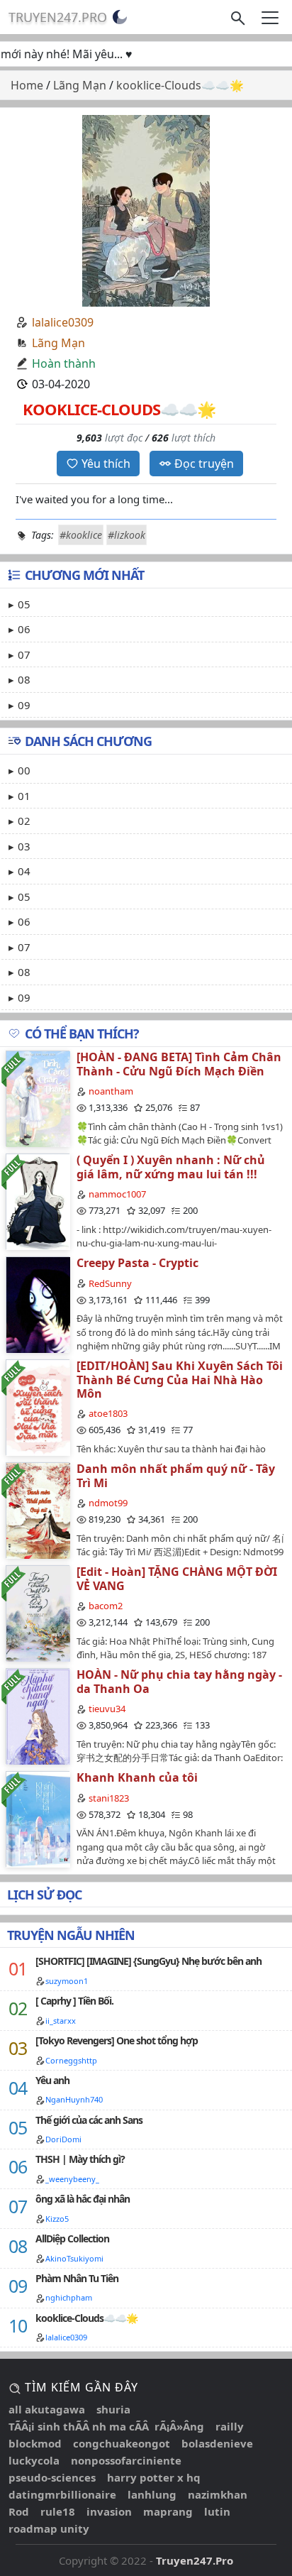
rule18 (58, 2511)
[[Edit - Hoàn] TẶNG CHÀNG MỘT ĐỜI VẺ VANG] (38, 1613)
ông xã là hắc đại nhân (83, 2199)
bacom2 (106, 1606)
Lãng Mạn (58, 343)
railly (230, 2426)
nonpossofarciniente (126, 2460)
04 (24, 871)
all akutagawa (47, 2409)
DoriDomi (63, 2139)
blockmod (35, 2443)
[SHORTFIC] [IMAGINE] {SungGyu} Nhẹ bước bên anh (148, 1961)
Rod (19, 2511)
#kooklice (81, 535)
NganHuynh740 (74, 2099)
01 (24, 796)
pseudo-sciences (52, 2477)
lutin (217, 2511)
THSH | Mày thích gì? (80, 2159)
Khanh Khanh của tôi (137, 1777)
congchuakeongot (122, 2443)
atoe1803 (108, 1413)
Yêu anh (52, 2080)
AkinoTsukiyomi (74, 2258)
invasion (109, 2511)
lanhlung (152, 2494)
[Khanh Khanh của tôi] (38, 1819)
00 (24, 770)
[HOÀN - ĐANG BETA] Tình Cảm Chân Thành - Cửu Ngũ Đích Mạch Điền (179, 1064)
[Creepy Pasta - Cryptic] (38, 1304)
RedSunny (110, 1283)
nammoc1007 (117, 1194)
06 (24, 629)
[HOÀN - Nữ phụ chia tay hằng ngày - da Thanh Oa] (38, 1716)
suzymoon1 (67, 1981)
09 (24, 705)
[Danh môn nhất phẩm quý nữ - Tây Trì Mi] (38, 1510)
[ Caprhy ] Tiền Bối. (74, 2001)
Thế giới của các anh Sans (89, 2120)
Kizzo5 (57, 2219)
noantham (111, 1091)
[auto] (120, 17)
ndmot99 (108, 1503)
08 (24, 679)
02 (24, 821)
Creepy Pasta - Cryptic (137, 1263)
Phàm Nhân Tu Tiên (77, 2278)
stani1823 (109, 1798)
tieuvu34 (107, 1709)
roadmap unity (49, 2528)
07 (24, 654)
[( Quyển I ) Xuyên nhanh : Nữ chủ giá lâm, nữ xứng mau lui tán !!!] (38, 1201)
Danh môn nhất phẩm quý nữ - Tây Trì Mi (176, 1475)
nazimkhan (218, 2494)
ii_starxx (61, 2021)
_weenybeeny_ (72, 2179)
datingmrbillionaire (62, 2494)
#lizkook (127, 535)
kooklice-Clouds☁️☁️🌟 (86, 2318)
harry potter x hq (154, 2477)
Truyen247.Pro (58, 17)
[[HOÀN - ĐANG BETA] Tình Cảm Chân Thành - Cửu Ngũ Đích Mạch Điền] (38, 1098)
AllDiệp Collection (72, 2238)
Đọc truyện (204, 464)
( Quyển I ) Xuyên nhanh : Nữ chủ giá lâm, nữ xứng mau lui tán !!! (171, 1167)
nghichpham (69, 2297)
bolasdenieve (217, 2443)
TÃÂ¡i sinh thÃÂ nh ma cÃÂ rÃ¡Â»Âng (106, 2426)
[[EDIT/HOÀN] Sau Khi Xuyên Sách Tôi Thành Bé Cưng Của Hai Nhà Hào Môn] (38, 1407)
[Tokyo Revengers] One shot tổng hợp (117, 2040)
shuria (113, 2409)
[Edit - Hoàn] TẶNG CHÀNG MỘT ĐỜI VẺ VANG (177, 1578)
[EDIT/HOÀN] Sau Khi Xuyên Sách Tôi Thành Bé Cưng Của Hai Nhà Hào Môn (180, 1379)
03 (24, 846)
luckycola (34, 2460)
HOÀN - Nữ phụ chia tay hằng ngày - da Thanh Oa (179, 1681)
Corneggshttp (71, 2060)
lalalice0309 (63, 322)
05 (24, 604)
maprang (168, 2511)
